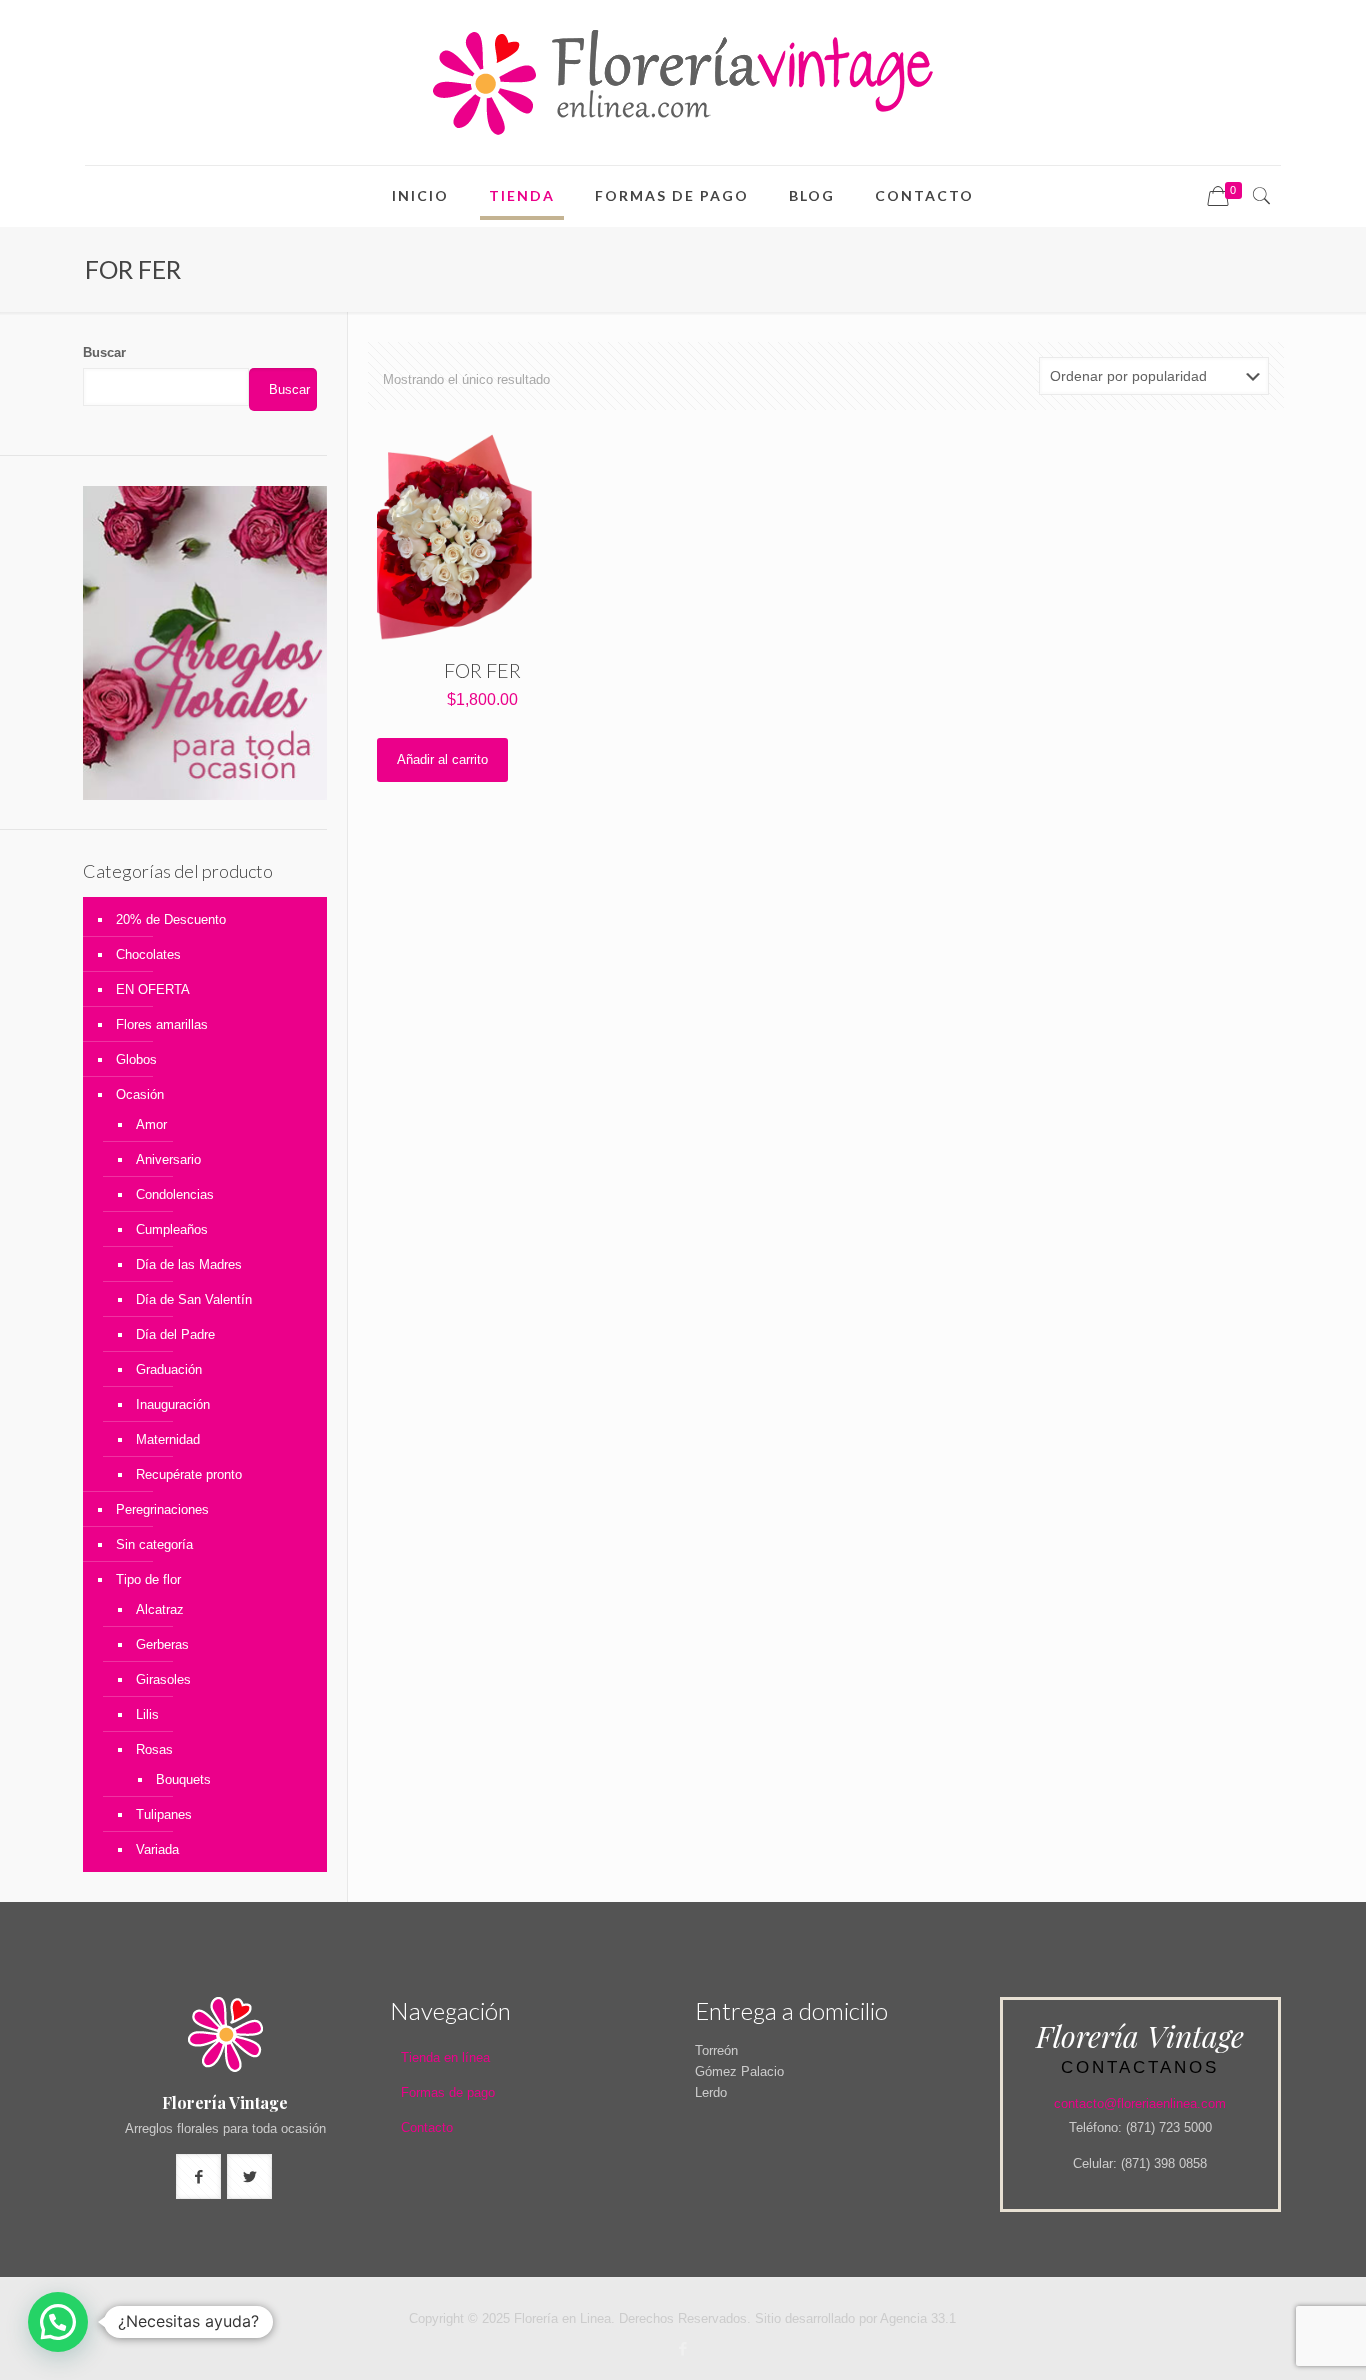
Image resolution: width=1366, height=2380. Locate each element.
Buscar (104, 352)
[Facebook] (682, 2348)
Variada (157, 1849)
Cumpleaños (172, 1229)
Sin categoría (154, 1544)
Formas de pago (448, 2092)
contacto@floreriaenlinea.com (1140, 2103)
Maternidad (168, 1439)
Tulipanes (164, 1814)
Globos (136, 1059)
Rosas (154, 1749)
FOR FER (482, 670)
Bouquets (183, 1779)
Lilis (147, 1714)
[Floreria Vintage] (683, 82)
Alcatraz (160, 1609)
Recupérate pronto (189, 1474)
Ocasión (140, 1094)
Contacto (427, 2127)
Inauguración (173, 1404)
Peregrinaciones (162, 1509)
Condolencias (175, 1194)
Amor (151, 1124)
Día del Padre (175, 1334)
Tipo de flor (148, 1579)
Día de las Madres (189, 1264)
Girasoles (163, 1679)
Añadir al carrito (442, 759)
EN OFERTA (153, 989)
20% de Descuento (171, 919)
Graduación (169, 1369)
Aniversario (168, 1159)
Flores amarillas (162, 1024)
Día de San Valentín (194, 1299)
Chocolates (148, 954)
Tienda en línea (445, 2057)
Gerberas (162, 1644)
